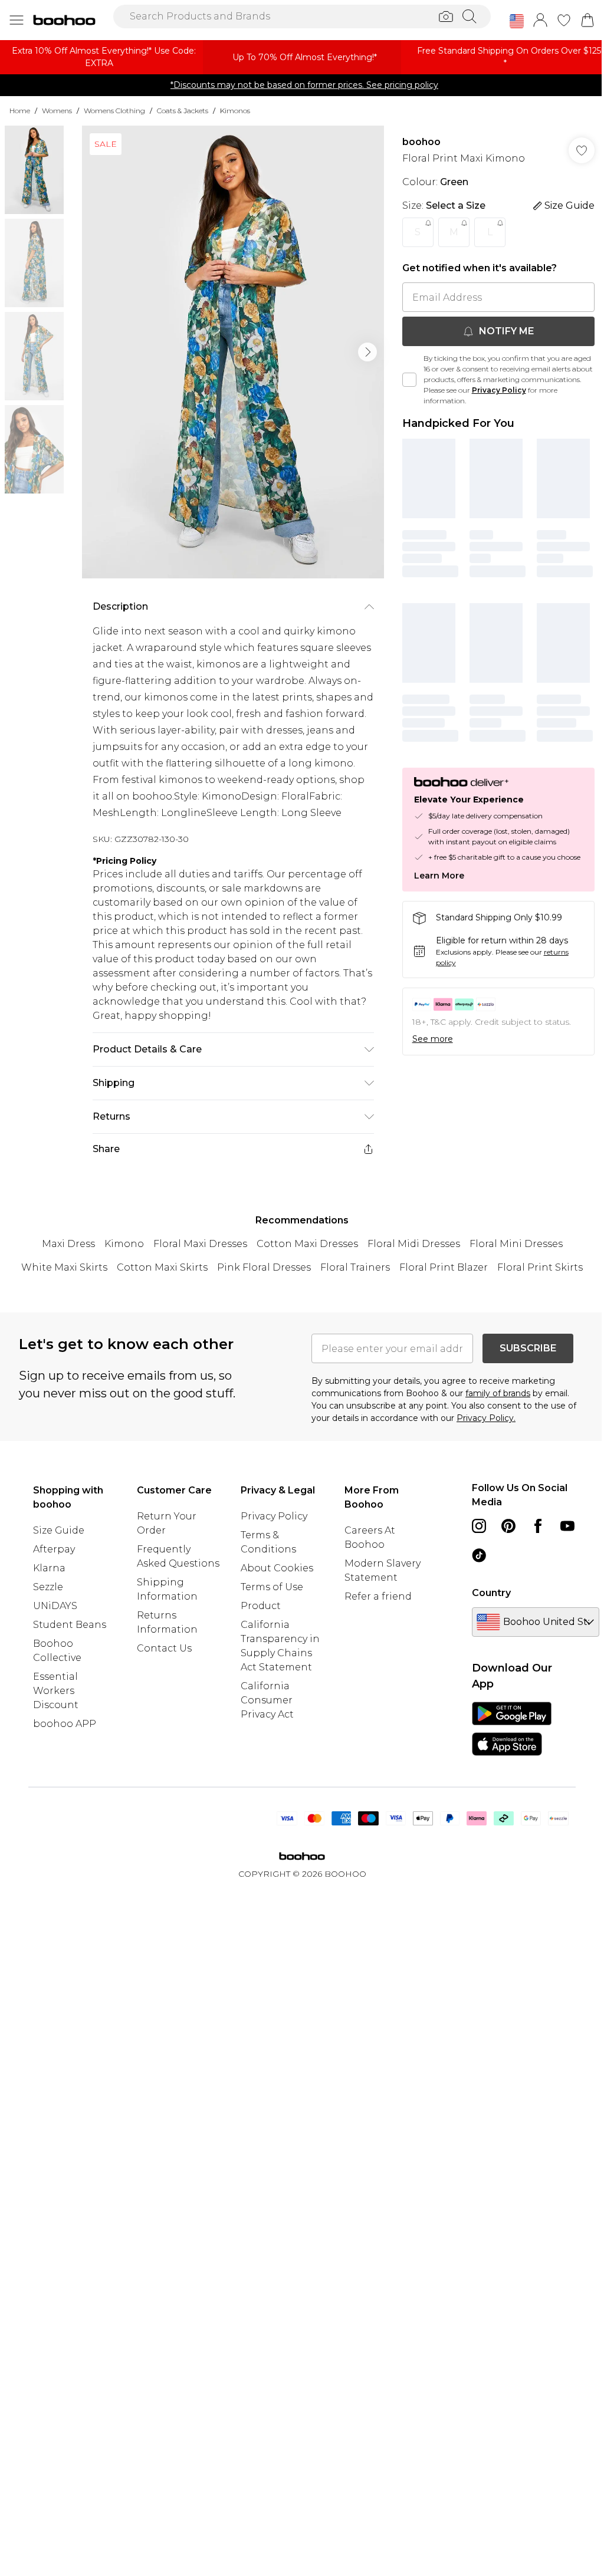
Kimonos (235, 111)
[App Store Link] (512, 1729)
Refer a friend (378, 1596)
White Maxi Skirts (64, 1267)
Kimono (124, 1244)
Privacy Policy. (486, 1418)
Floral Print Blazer (444, 1267)
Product (261, 1606)
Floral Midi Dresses (414, 1244)
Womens (57, 111)
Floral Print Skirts (540, 1267)
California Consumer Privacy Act (267, 1700)
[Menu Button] (17, 20)
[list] (233, 352)
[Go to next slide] (367, 352)
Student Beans (70, 1625)
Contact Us (164, 1648)
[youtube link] (567, 1526)
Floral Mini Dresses (516, 1244)
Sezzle (48, 1587)
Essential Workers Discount (56, 1691)
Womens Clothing (114, 111)
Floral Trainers (355, 1267)
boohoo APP (65, 1724)
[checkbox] (409, 380)
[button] (517, 21)
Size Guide (59, 1530)
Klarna (49, 1568)
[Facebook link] (538, 1526)
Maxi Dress (68, 1244)
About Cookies (277, 1568)
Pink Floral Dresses (264, 1267)
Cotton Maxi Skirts (162, 1267)
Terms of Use (272, 1587)
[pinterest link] (508, 1526)
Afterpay (54, 1549)
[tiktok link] (479, 1555)
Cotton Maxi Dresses (307, 1244)
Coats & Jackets (183, 111)
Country (491, 1593)
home (20, 111)
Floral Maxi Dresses (200, 1244)
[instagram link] (479, 1526)
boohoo (421, 142)
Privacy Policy (499, 390)
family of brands (498, 1393)
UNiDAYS (55, 1606)
